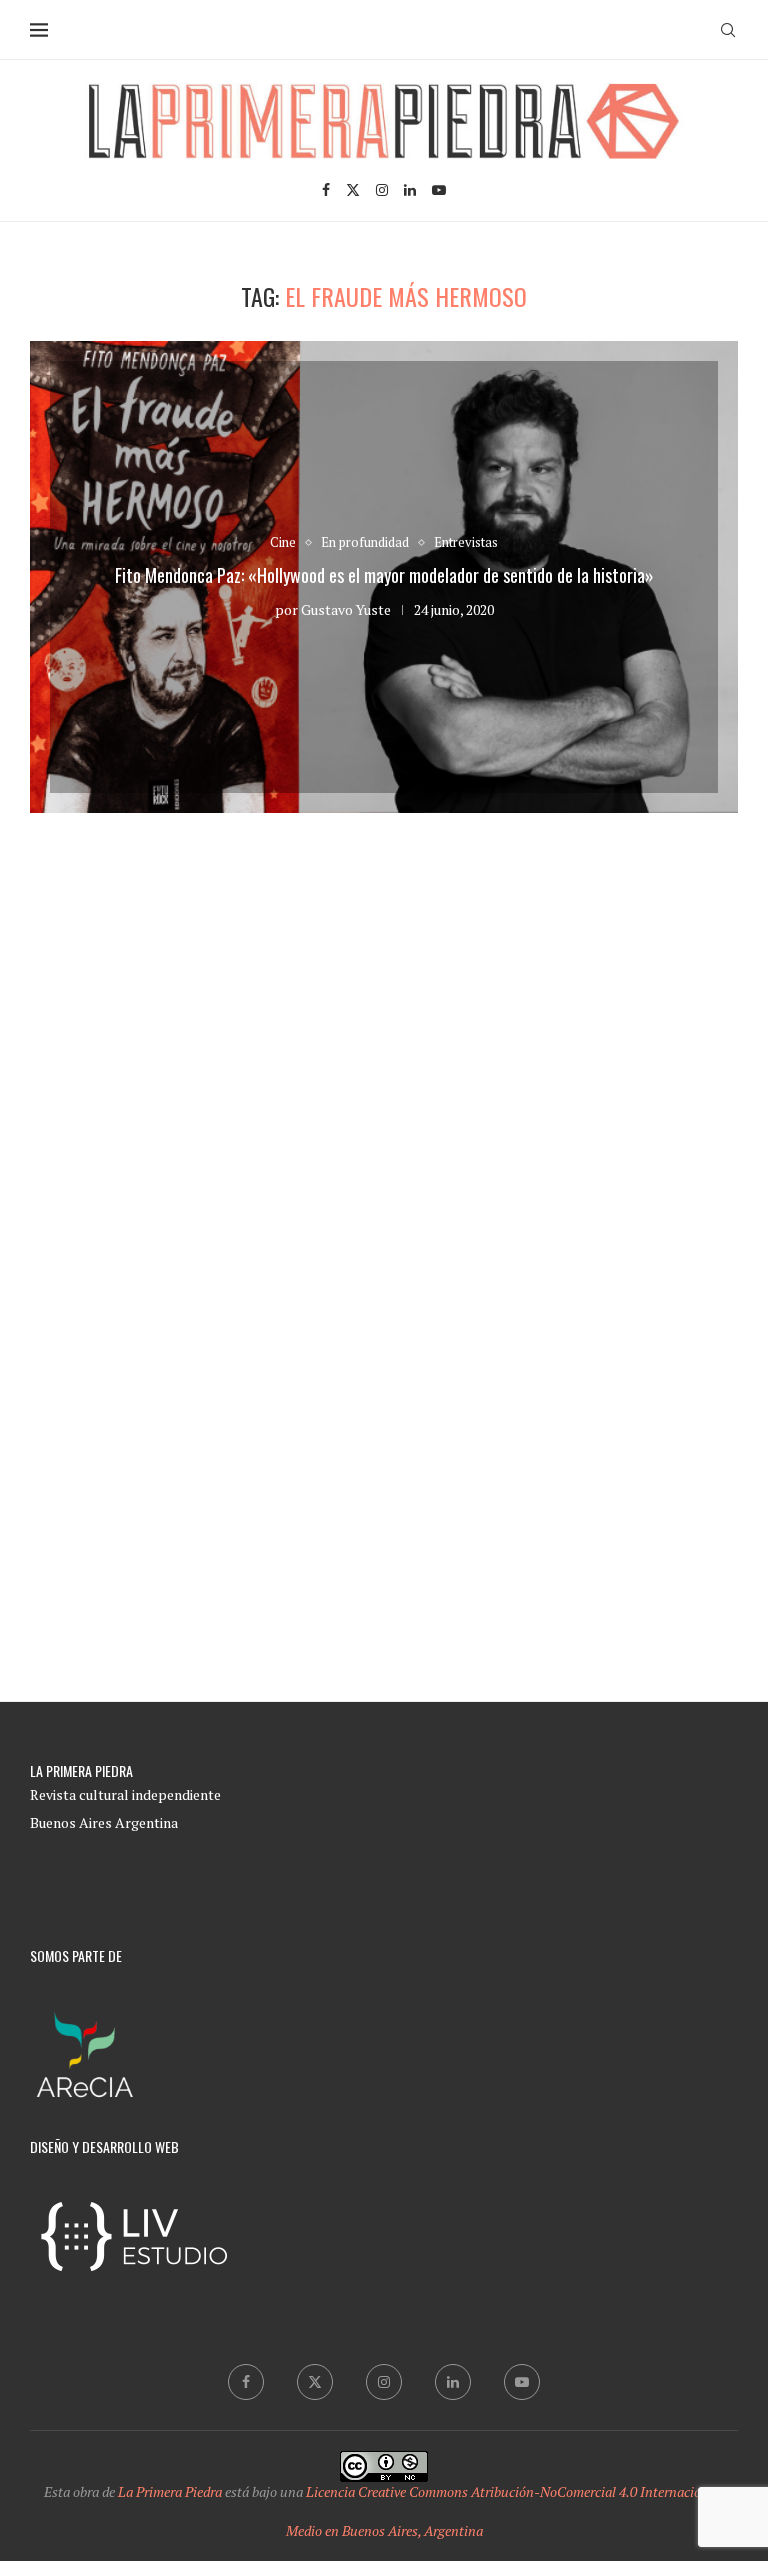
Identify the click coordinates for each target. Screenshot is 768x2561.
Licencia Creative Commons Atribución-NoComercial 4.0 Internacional (513, 2491)
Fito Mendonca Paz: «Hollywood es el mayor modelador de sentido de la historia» (384, 575)
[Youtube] (439, 190)
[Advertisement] (384, 1073)
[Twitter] (353, 190)
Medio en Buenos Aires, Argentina (384, 2530)
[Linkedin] (410, 190)
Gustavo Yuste (346, 609)
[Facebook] (326, 190)
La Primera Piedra (170, 2491)
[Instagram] (382, 190)
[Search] (728, 30)
